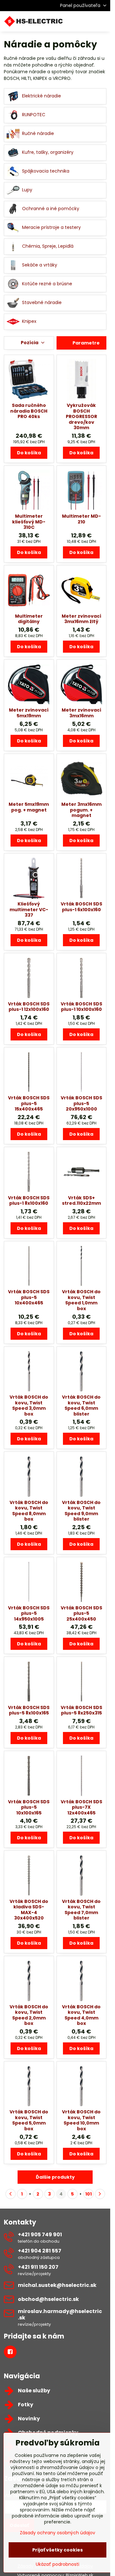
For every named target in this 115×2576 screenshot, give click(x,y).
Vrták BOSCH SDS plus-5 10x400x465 (29, 1297)
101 (88, 2194)
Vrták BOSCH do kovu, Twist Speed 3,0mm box (29, 1405)
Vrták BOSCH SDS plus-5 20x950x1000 (81, 1103)
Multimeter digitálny (29, 619)
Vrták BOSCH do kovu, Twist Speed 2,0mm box (29, 2015)
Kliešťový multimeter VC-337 (29, 909)
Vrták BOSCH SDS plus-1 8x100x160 (29, 1201)
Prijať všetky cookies (57, 2550)
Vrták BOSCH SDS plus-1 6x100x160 (81, 907)
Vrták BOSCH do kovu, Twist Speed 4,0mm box (81, 2015)
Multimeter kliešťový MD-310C (29, 522)
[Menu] (103, 21)
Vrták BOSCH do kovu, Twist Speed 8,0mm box (29, 1511)
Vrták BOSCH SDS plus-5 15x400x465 (29, 1103)
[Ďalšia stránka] (100, 2194)
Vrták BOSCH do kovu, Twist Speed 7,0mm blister (81, 1910)
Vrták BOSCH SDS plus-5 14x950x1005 (29, 1613)
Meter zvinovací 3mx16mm (81, 713)
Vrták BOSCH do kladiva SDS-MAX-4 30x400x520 (29, 1910)
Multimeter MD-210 (81, 519)
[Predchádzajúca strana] (11, 2194)
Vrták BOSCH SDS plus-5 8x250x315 (81, 1710)
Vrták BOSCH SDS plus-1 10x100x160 (81, 1007)
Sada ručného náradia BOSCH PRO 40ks (29, 411)
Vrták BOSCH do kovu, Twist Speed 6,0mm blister (81, 1405)
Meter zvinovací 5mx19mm (29, 713)
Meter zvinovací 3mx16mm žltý (81, 619)
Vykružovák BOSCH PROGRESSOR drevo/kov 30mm (81, 416)
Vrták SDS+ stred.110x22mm (81, 1201)
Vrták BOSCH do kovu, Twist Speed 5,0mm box (29, 2120)
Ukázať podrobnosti (57, 2564)
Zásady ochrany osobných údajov (57, 2533)
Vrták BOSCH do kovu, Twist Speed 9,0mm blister (81, 1511)
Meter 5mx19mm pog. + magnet (29, 807)
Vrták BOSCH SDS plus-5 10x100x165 (29, 1807)
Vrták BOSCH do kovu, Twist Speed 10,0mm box (81, 2120)
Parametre (86, 343)
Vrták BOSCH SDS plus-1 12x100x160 (29, 1007)
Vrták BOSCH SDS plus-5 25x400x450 (81, 1613)
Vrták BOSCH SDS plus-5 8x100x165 (29, 1710)
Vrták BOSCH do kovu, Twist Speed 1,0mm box (81, 1300)
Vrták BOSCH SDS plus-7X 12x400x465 (81, 1807)
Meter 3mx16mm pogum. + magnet (81, 810)
